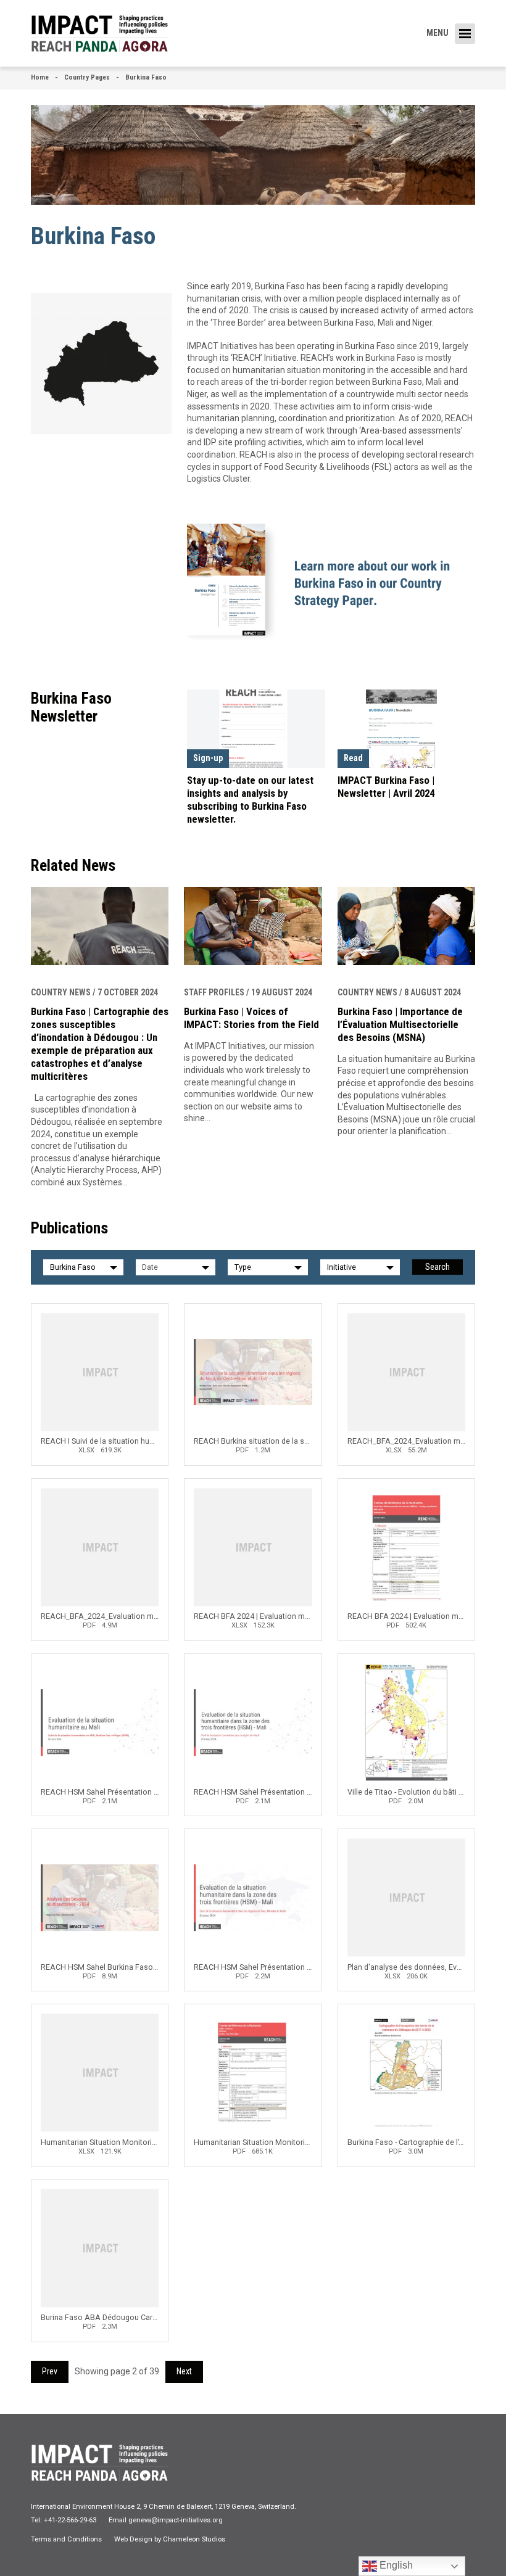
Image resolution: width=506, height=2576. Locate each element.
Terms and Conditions (66, 2539)
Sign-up (208, 758)
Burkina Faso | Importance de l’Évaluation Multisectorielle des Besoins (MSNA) (400, 1024)
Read (353, 758)
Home (40, 77)
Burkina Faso (146, 77)
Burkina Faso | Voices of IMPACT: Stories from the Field (251, 1018)
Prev (50, 2371)
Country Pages (87, 77)
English (395, 2565)
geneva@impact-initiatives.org (176, 2520)
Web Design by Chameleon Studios (170, 2539)
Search (438, 1267)
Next (184, 2371)
